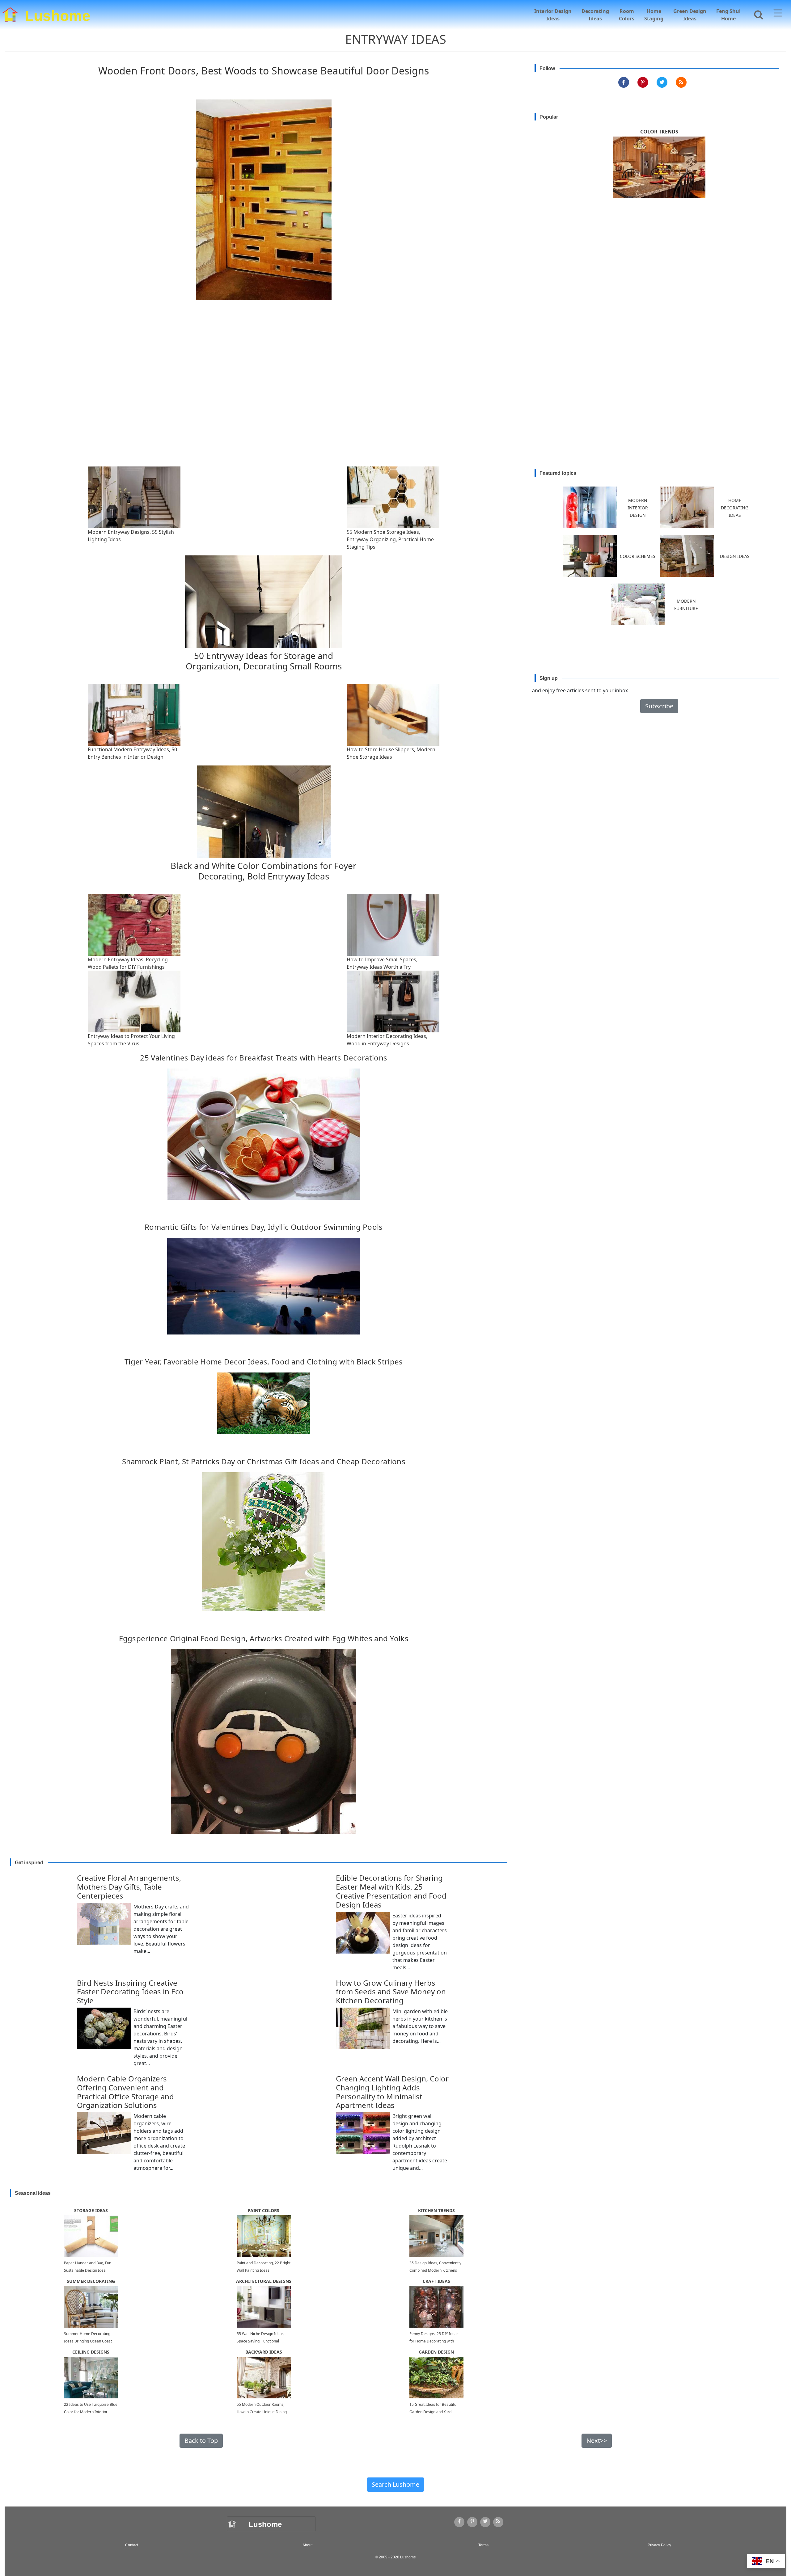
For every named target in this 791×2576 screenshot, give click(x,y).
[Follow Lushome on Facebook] (624, 82)
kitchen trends (436, 2210)
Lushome (58, 14)
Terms (483, 2545)
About (307, 2545)
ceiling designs (91, 2352)
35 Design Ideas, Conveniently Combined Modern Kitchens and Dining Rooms (435, 2270)
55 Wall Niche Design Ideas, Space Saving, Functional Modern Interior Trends (261, 2341)
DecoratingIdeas (595, 15)
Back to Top (201, 2441)
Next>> (597, 2441)
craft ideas (436, 2281)
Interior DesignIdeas (553, 15)
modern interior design (638, 508)
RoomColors (627, 15)
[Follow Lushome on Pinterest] (643, 82)
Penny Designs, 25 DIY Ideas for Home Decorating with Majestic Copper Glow (434, 2341)
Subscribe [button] (659, 706)
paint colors (264, 2210)
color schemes (638, 556)
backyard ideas (264, 2352)
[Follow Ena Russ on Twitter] (662, 82)
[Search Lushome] (757, 14)
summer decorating (91, 2281)
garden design (436, 2352)
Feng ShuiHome (728, 15)
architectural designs (264, 2281)
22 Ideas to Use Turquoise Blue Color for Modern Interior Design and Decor (91, 2412)
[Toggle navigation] (778, 14)
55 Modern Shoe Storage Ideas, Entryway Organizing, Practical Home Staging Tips (390, 539)
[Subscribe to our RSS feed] (681, 82)
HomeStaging (654, 15)
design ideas (735, 556)
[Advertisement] (395, 399)
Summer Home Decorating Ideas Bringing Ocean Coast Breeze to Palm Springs (88, 2341)
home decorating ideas (735, 508)
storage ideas (91, 2210)
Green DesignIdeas (690, 15)
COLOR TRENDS (659, 132)
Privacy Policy (659, 2545)
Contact (132, 2545)
